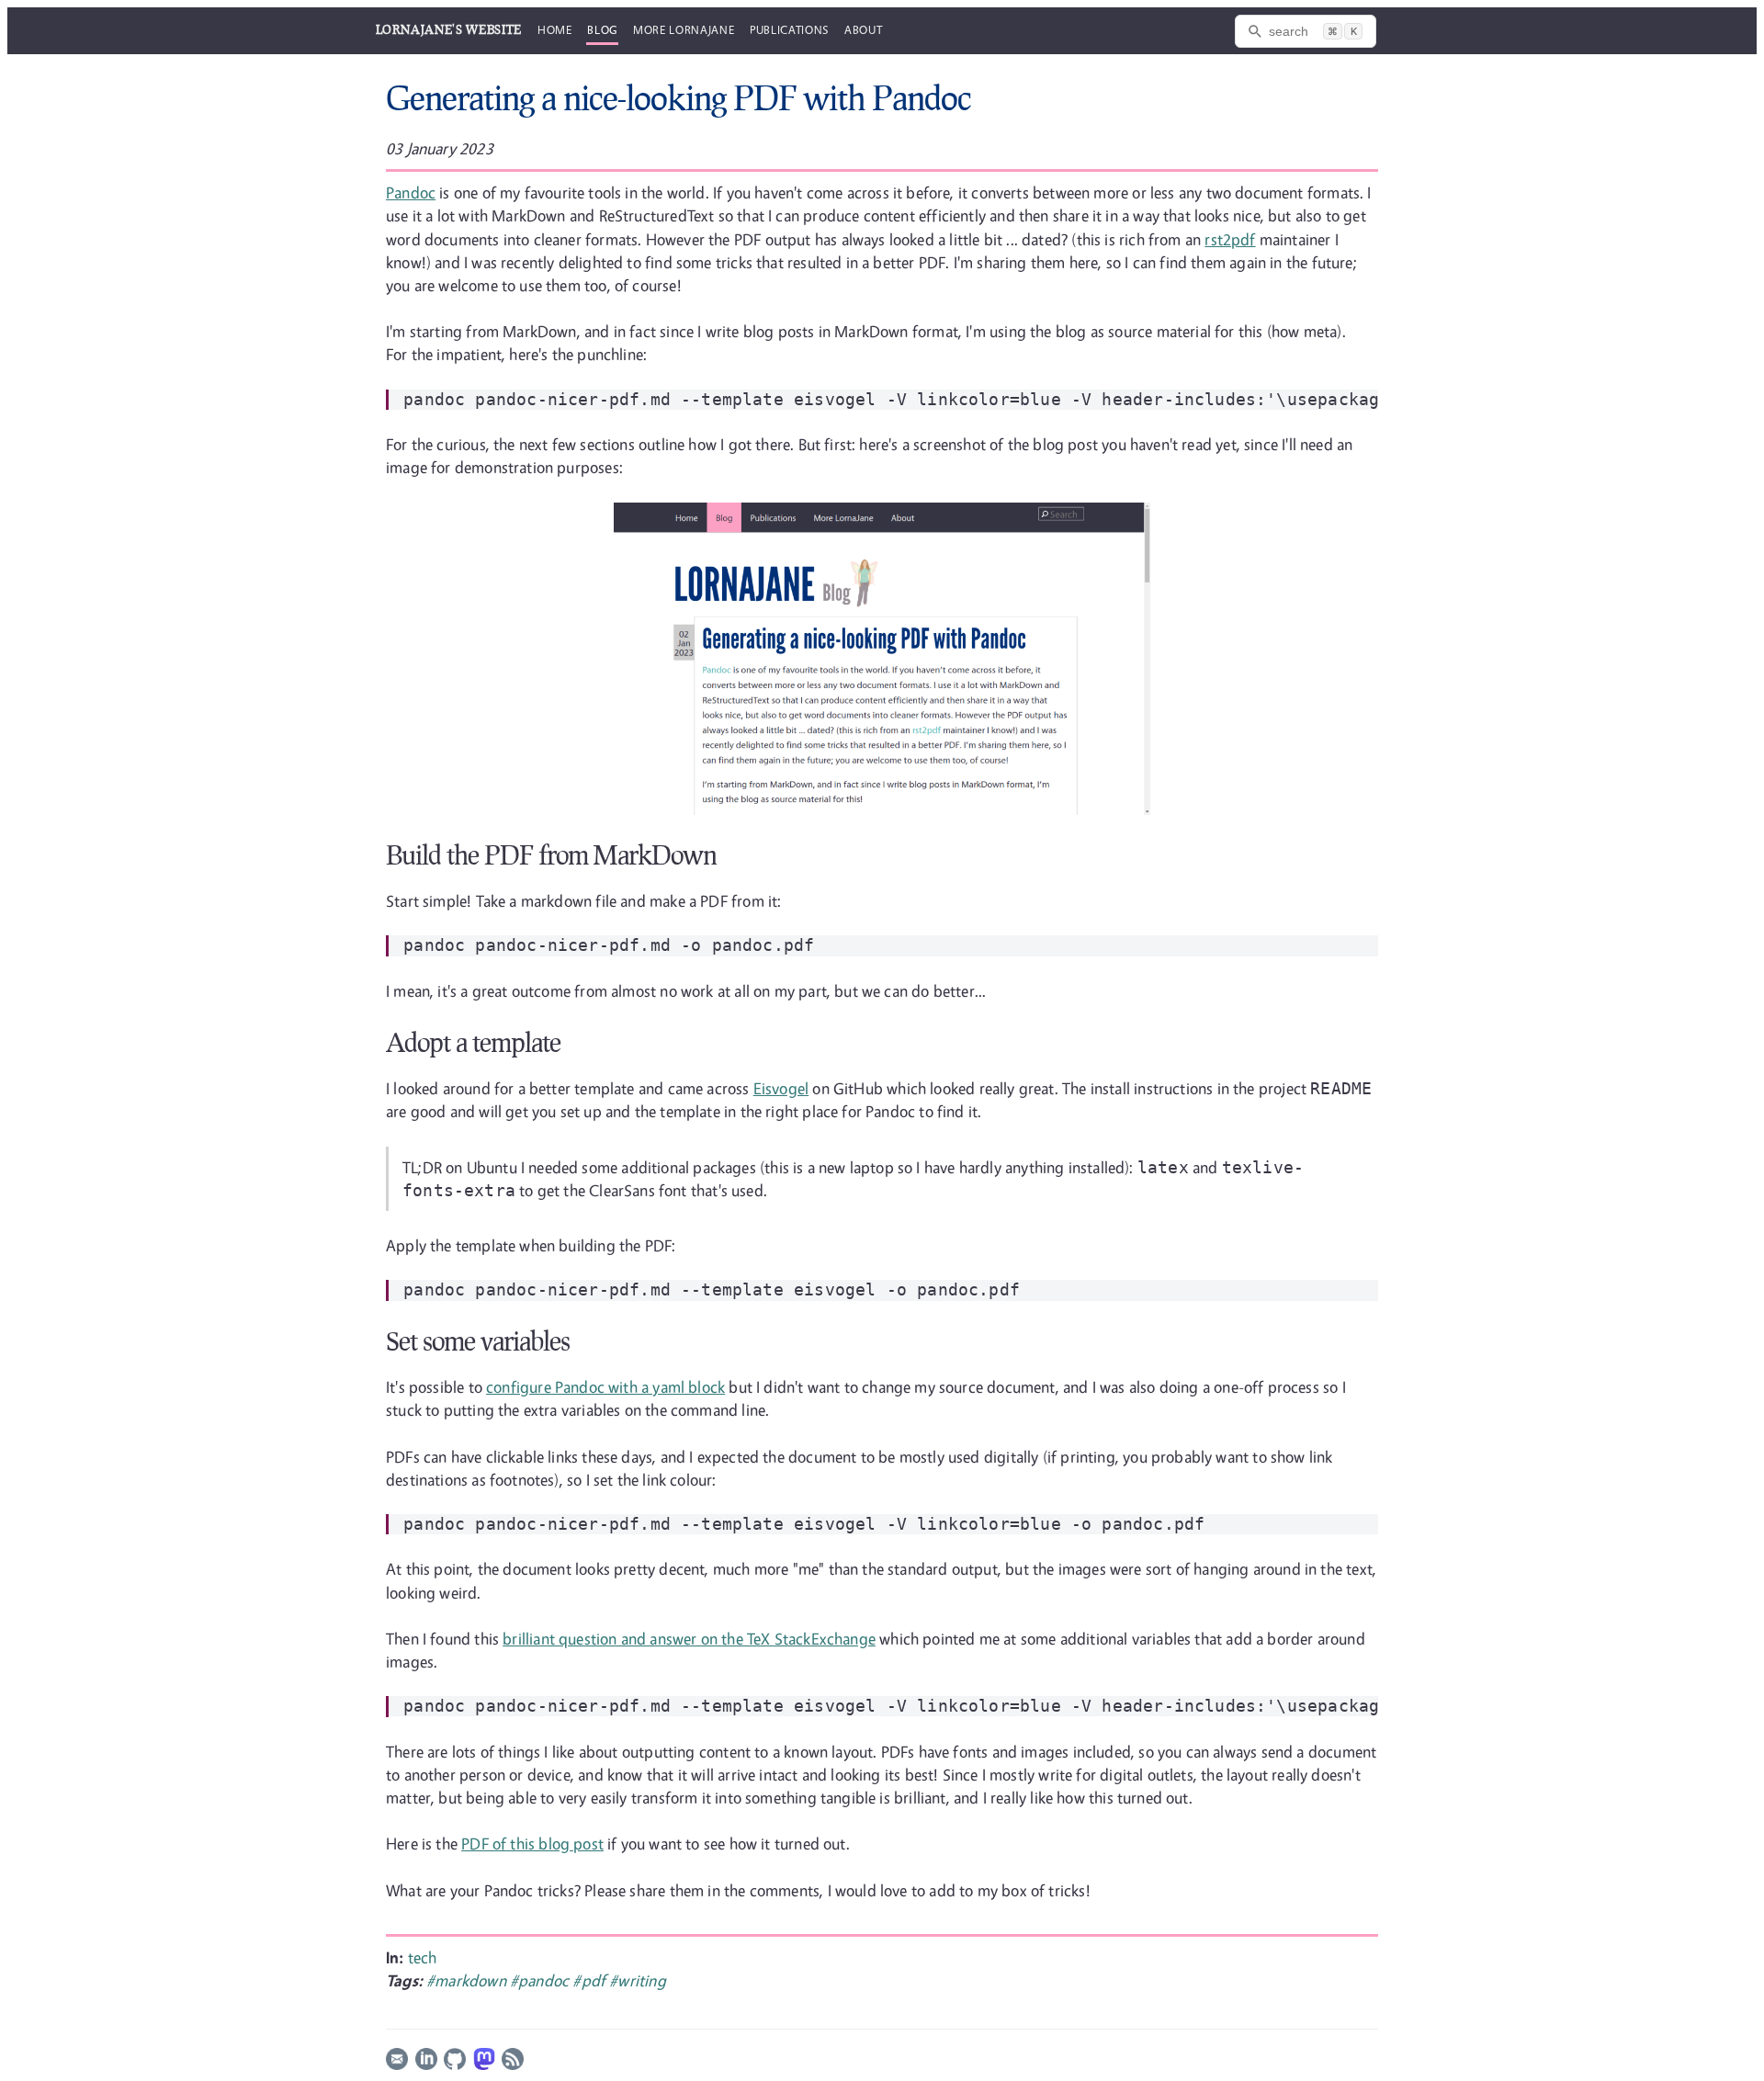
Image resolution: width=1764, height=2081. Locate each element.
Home (555, 29)
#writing (637, 1980)
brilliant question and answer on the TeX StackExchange (689, 1639)
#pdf (591, 1980)
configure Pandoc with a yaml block (605, 1387)
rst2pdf (1230, 239)
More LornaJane (684, 29)
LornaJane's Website (449, 29)
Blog (602, 29)
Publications (789, 29)
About (863, 29)
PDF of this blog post (532, 1843)
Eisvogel (781, 1088)
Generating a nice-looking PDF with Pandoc (678, 97)
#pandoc (541, 1980)
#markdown (468, 1980)
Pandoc (411, 192)
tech (423, 1957)
